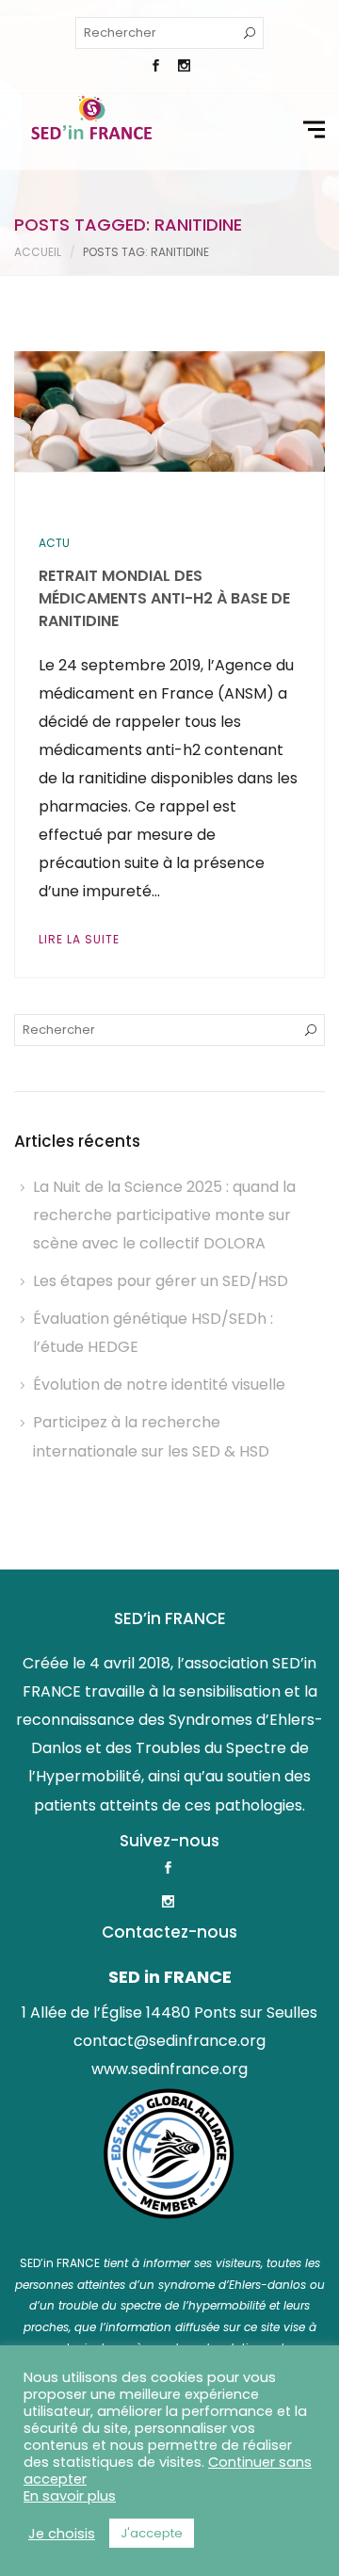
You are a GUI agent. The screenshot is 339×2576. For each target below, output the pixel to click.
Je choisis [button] (62, 2534)
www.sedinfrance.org (169, 2069)
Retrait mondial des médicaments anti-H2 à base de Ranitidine (164, 598)
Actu (54, 543)
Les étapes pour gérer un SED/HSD (161, 1281)
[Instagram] (184, 68)
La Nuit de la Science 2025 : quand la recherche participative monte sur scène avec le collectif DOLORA (164, 1215)
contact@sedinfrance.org (169, 2041)
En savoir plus (70, 2496)
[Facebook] (155, 68)
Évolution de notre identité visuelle (159, 1385)
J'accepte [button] (152, 2533)
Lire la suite (79, 939)
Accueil (38, 252)
